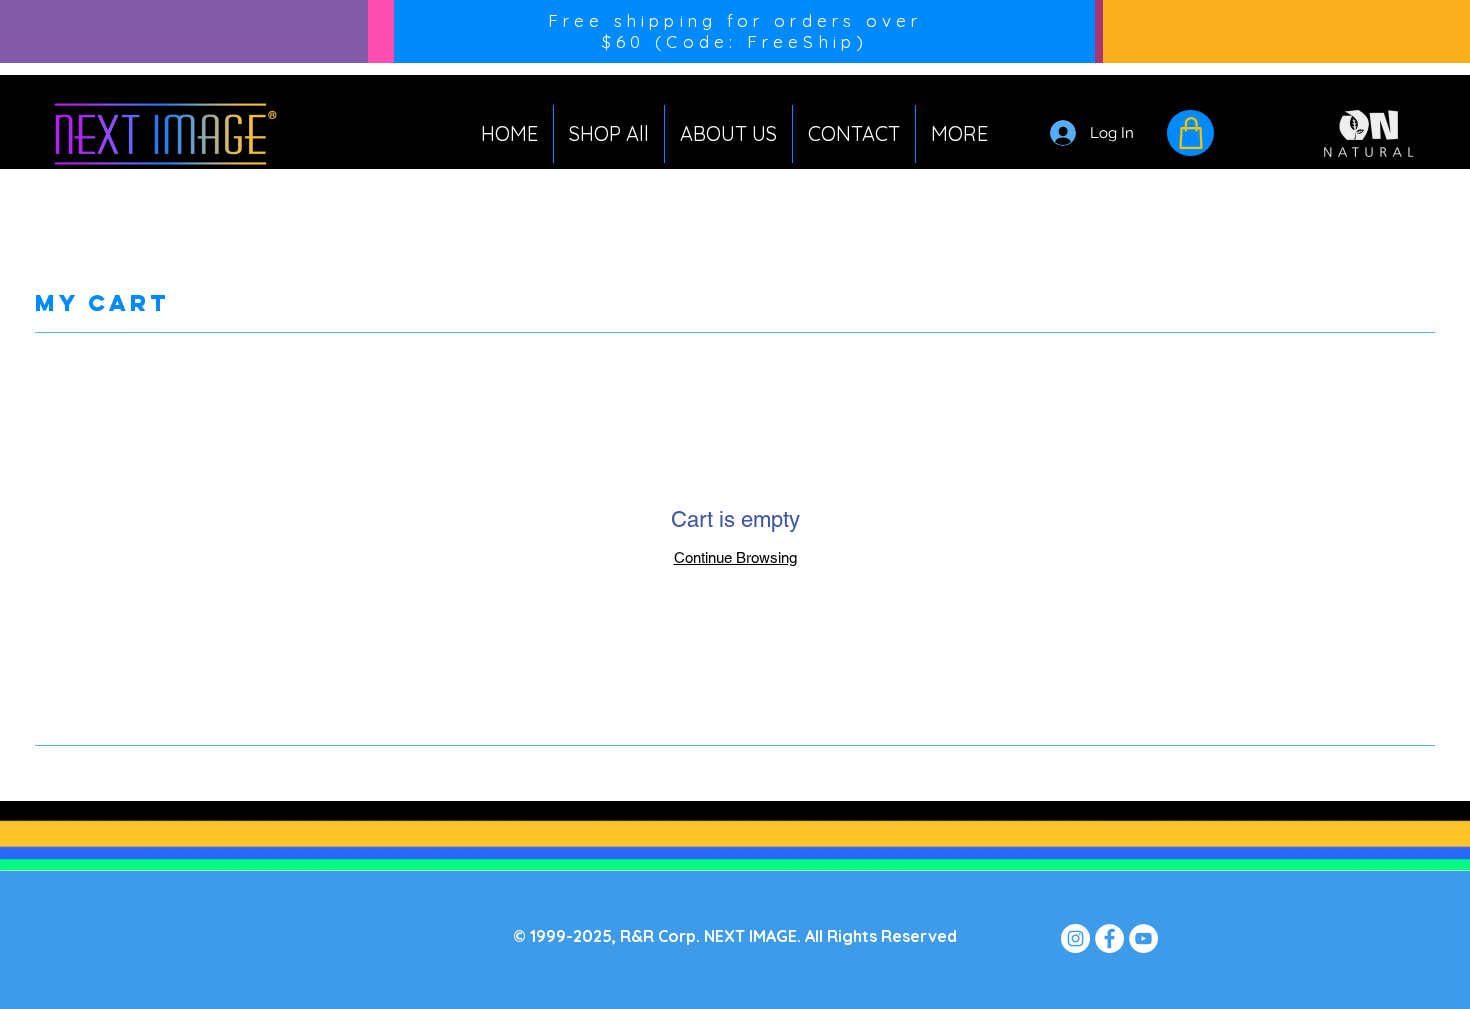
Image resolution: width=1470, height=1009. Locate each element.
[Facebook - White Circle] (1109, 938)
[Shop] (1190, 133)
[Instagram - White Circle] (1075, 938)
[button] (959, 134)
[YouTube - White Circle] (1143, 938)
